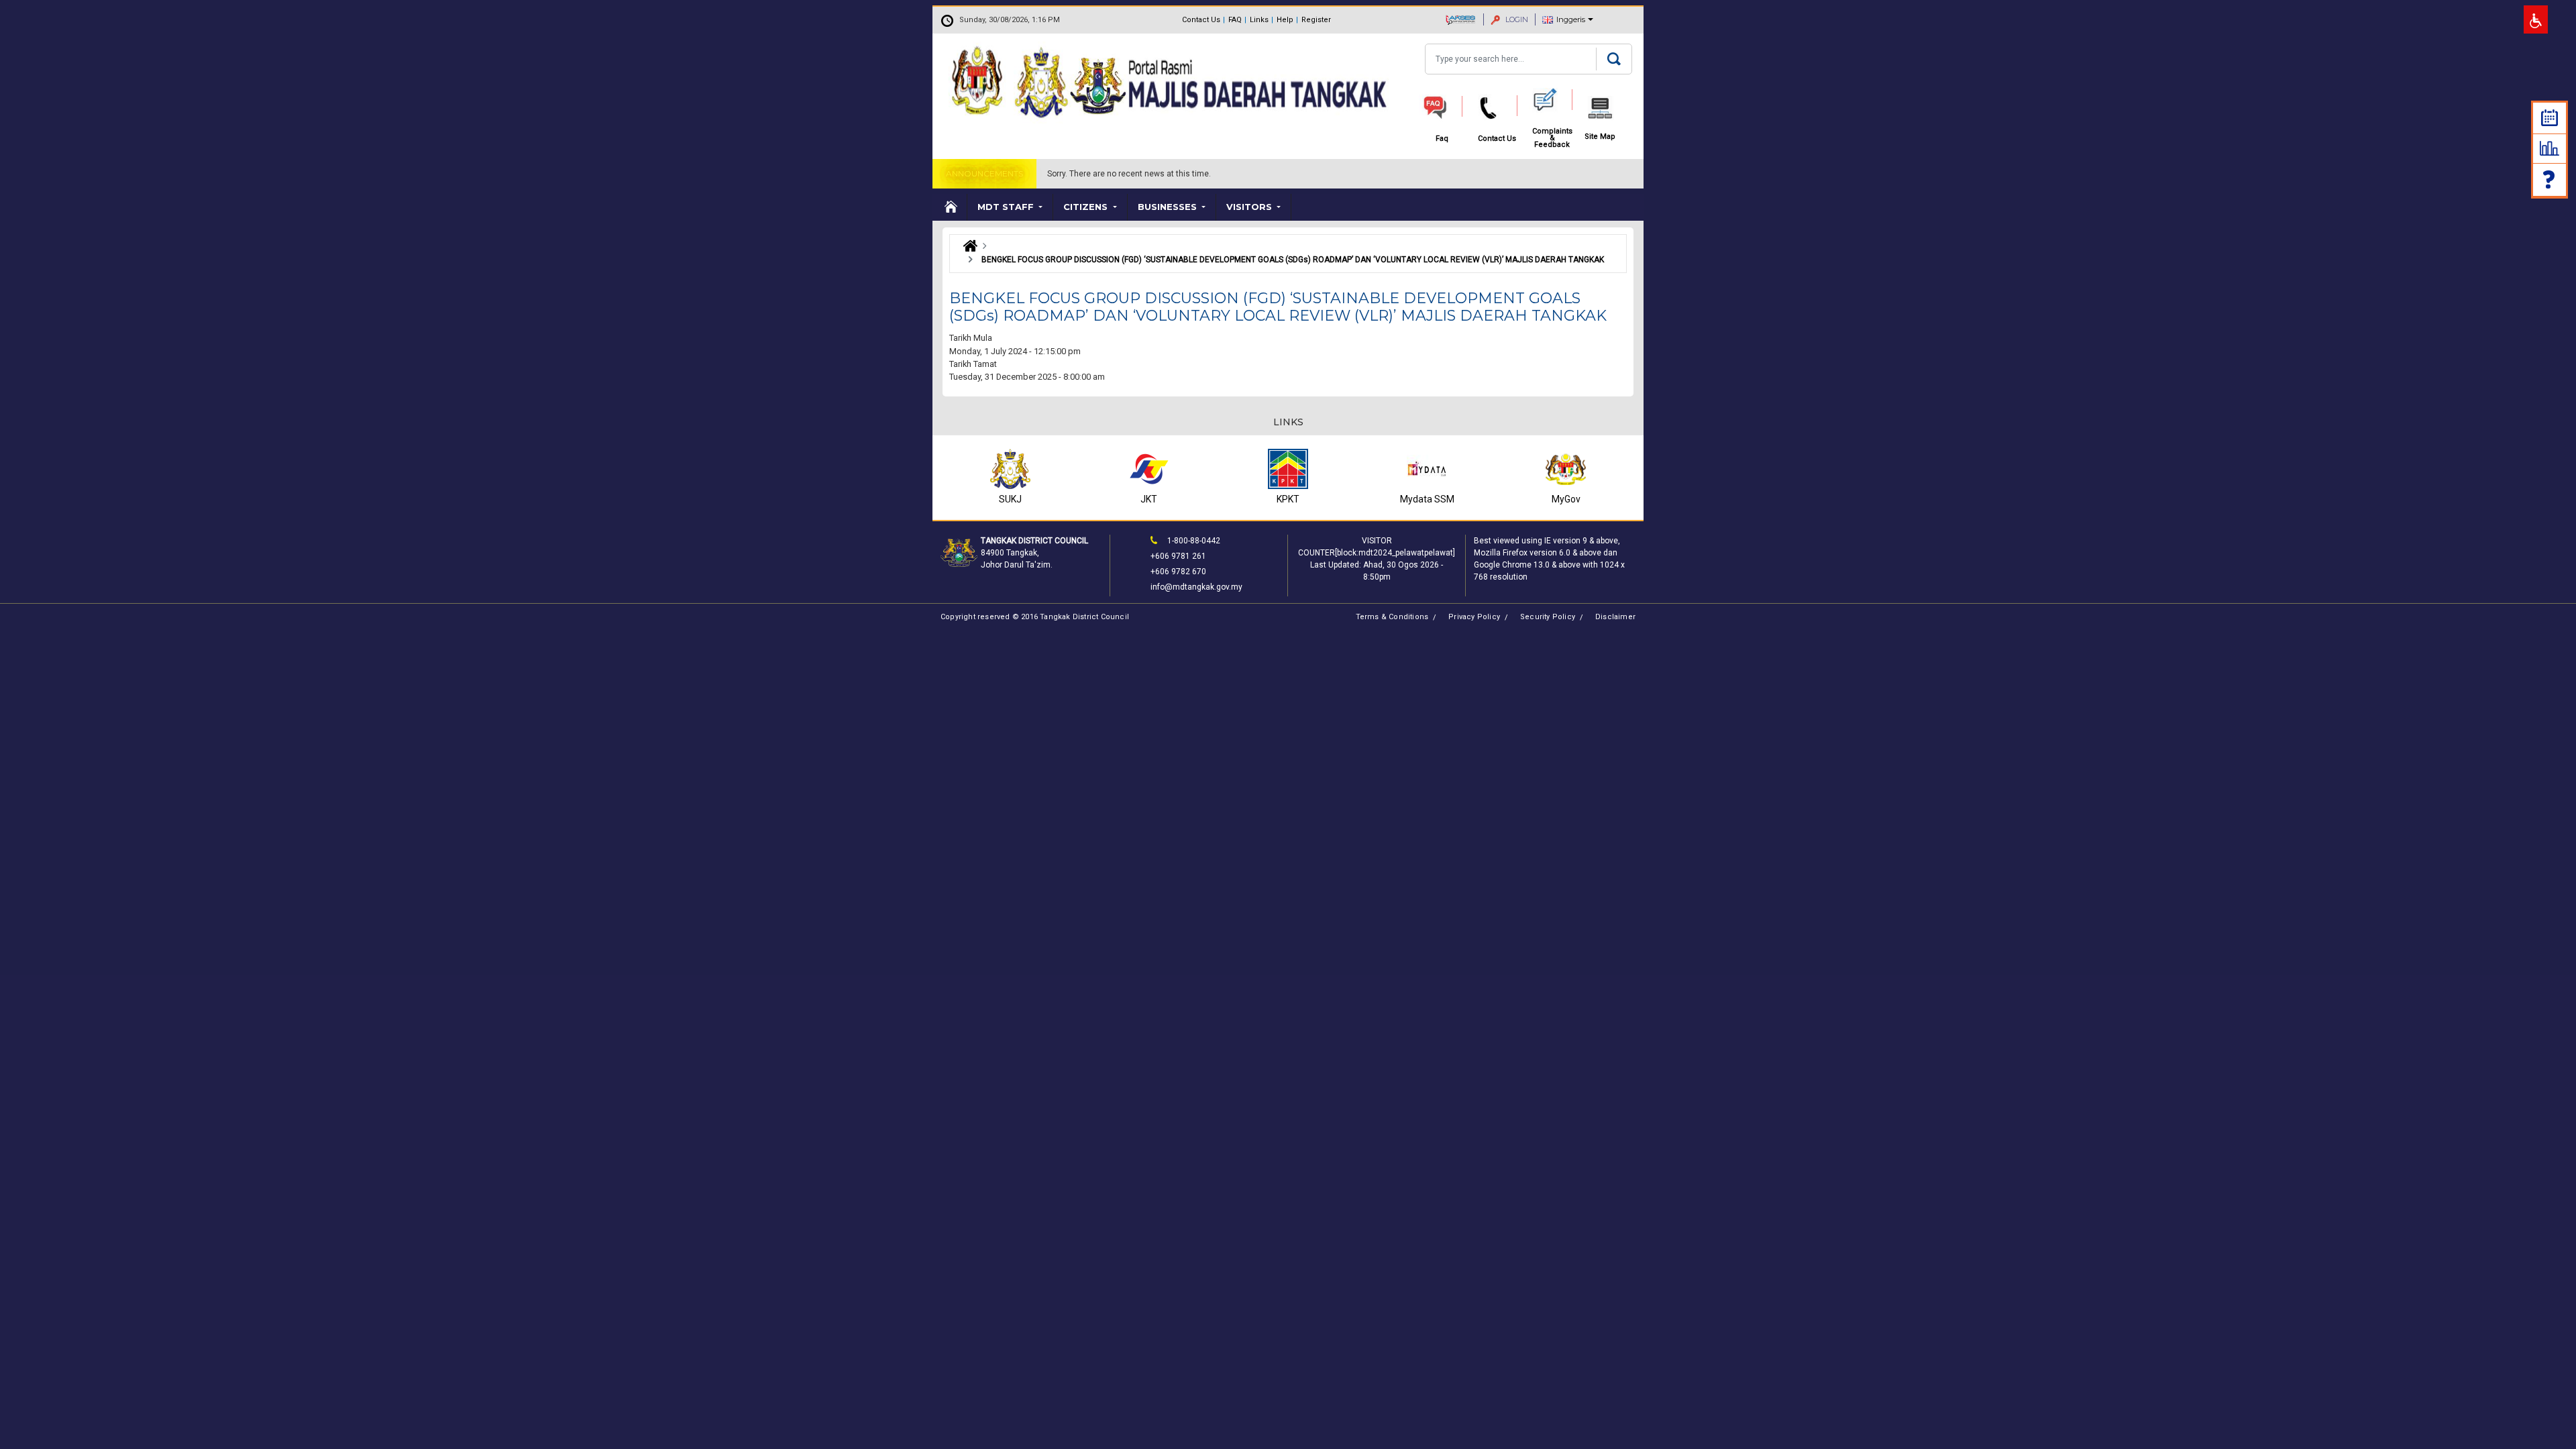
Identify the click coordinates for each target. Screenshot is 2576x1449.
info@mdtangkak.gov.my (1196, 587)
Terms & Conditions (1392, 617)
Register (1316, 20)
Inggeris (1571, 19)
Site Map (1600, 137)
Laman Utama (967, 246)
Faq (2550, 179)
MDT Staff (1007, 207)
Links (1259, 20)
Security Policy (1548, 617)
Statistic (2550, 148)
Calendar (2550, 118)
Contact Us (1201, 20)
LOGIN (1516, 19)
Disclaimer (1615, 617)
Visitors (1250, 207)
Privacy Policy (1474, 617)
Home (950, 207)
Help (1285, 20)
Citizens (1087, 207)
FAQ (1235, 20)
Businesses (1169, 207)
